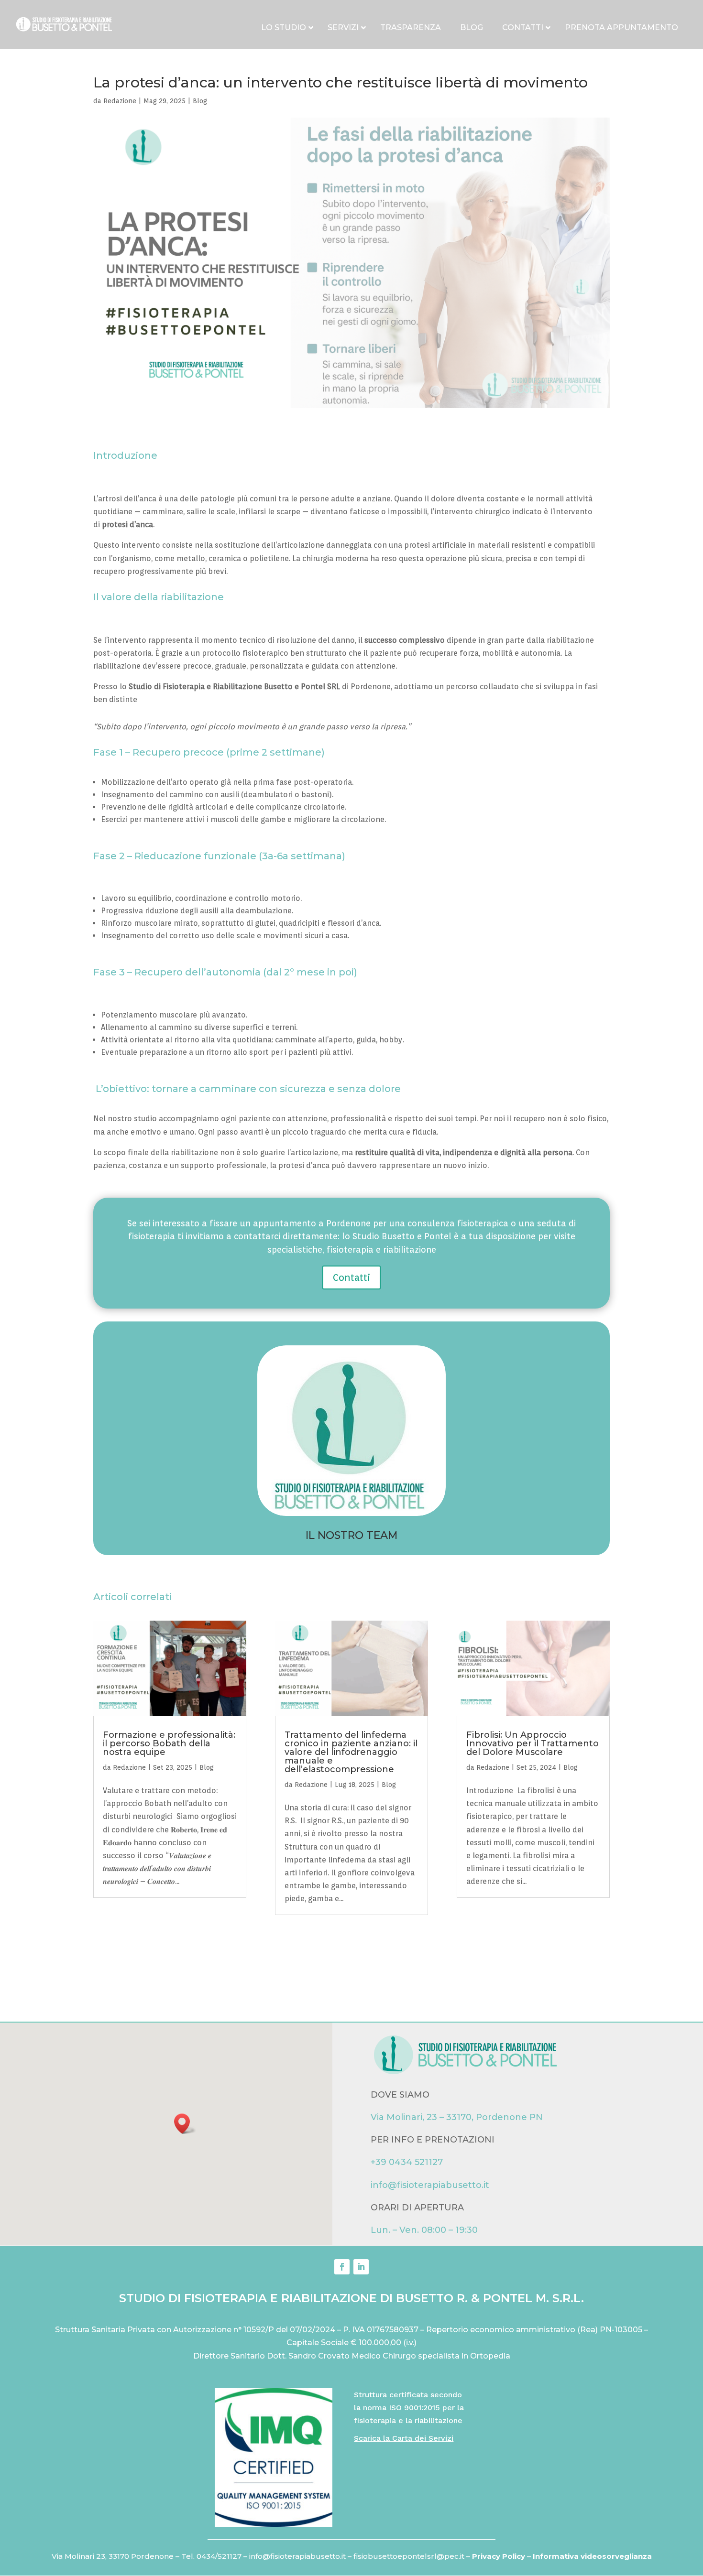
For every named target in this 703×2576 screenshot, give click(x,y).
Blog (200, 101)
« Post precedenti (125, 1936)
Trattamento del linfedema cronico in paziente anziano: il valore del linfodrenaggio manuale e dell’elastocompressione (351, 1752)
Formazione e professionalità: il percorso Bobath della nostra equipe (169, 1743)
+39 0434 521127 (407, 2162)
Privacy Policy (500, 2556)
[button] (185, 2124)
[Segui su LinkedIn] (361, 2267)
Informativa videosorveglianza (592, 2556)
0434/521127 (219, 2556)
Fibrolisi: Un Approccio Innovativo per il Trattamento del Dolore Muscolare (533, 1743)
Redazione (120, 101)
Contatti (351, 1277)
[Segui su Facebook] (342, 2267)
